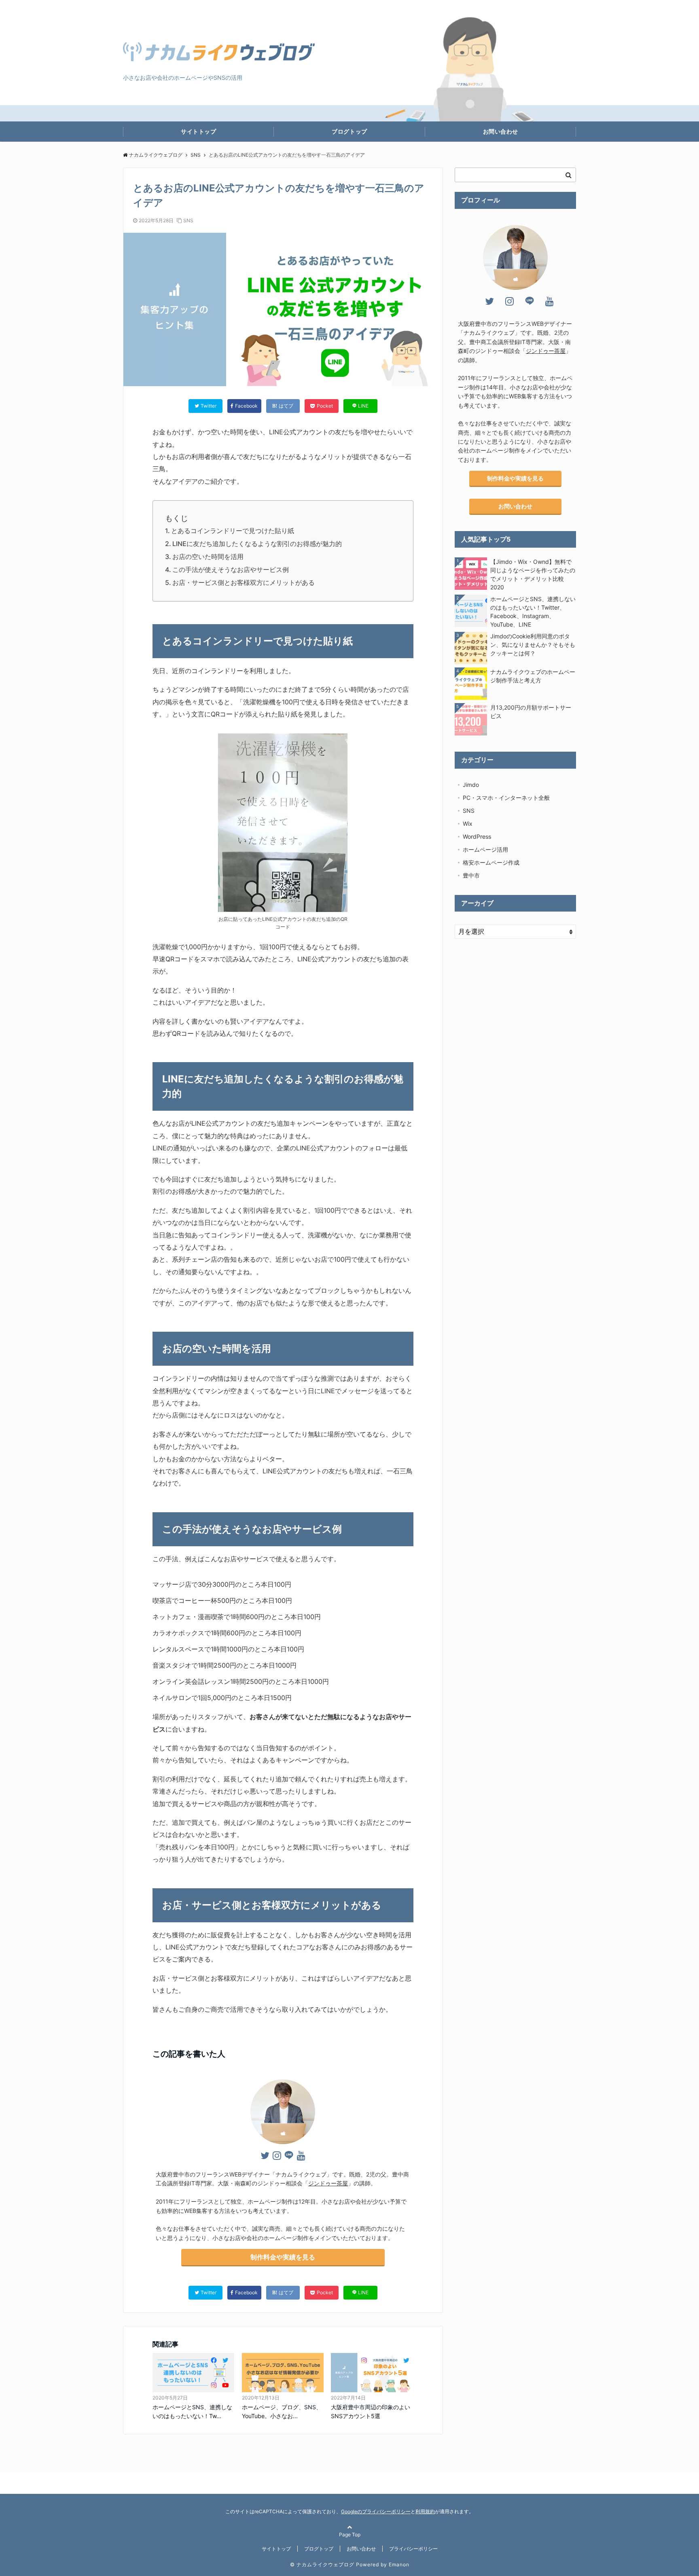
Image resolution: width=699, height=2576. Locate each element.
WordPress (477, 836)
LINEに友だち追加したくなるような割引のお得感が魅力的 (257, 544)
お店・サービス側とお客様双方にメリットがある (244, 582)
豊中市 (471, 875)
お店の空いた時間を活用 (208, 557)
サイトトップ (198, 131)
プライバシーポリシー (413, 2549)
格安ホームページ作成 (491, 862)
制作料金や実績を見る (283, 2257)
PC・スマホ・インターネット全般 (506, 798)
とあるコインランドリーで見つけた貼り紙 (233, 531)
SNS (188, 220)
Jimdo (471, 785)
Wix (468, 824)
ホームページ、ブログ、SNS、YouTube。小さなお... (282, 2411)
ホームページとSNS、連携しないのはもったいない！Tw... (192, 2411)
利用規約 (425, 2511)
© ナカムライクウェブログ (322, 2564)
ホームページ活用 (485, 849)
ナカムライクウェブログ (156, 155)
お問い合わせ (501, 131)
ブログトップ (349, 131)
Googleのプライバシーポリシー (376, 2511)
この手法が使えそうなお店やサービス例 (231, 570)
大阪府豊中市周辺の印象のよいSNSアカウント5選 (371, 2411)
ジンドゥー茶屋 (328, 2183)
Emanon (399, 2564)
